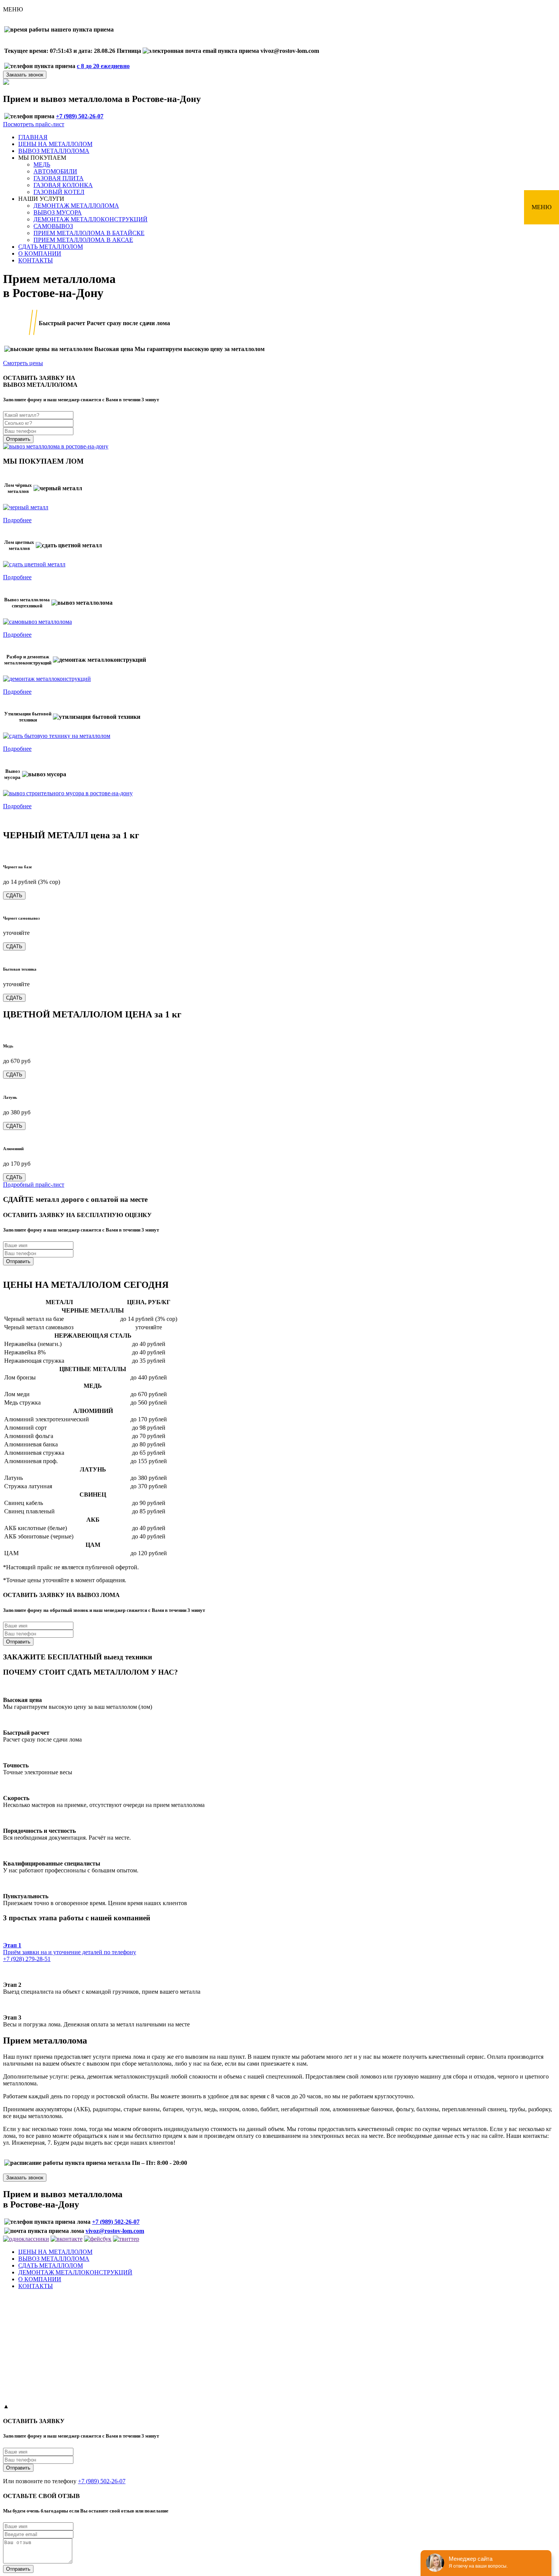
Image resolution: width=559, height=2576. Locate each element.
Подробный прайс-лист (34, 1185)
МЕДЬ (42, 164)
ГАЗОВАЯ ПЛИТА (59, 178)
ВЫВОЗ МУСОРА (58, 212)
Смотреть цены (23, 363)
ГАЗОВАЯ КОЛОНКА (63, 185)
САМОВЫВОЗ (53, 226)
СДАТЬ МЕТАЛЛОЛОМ (51, 247)
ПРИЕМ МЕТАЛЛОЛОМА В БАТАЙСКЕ (89, 233)
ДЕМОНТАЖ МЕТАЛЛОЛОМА (76, 206)
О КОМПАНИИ (40, 253)
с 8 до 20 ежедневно (103, 66)
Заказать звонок (25, 75)
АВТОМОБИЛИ (55, 171)
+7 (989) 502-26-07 (139, 29)
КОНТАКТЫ (36, 260)
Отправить (18, 439)
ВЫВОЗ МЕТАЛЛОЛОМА (54, 151)
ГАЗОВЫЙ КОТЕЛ (59, 192)
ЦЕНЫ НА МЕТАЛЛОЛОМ (55, 144)
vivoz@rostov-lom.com (115, 2231)
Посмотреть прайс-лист (34, 124)
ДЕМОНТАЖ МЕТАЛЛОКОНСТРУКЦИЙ (91, 219)
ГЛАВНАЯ (33, 137)
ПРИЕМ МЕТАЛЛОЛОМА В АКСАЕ (83, 240)
